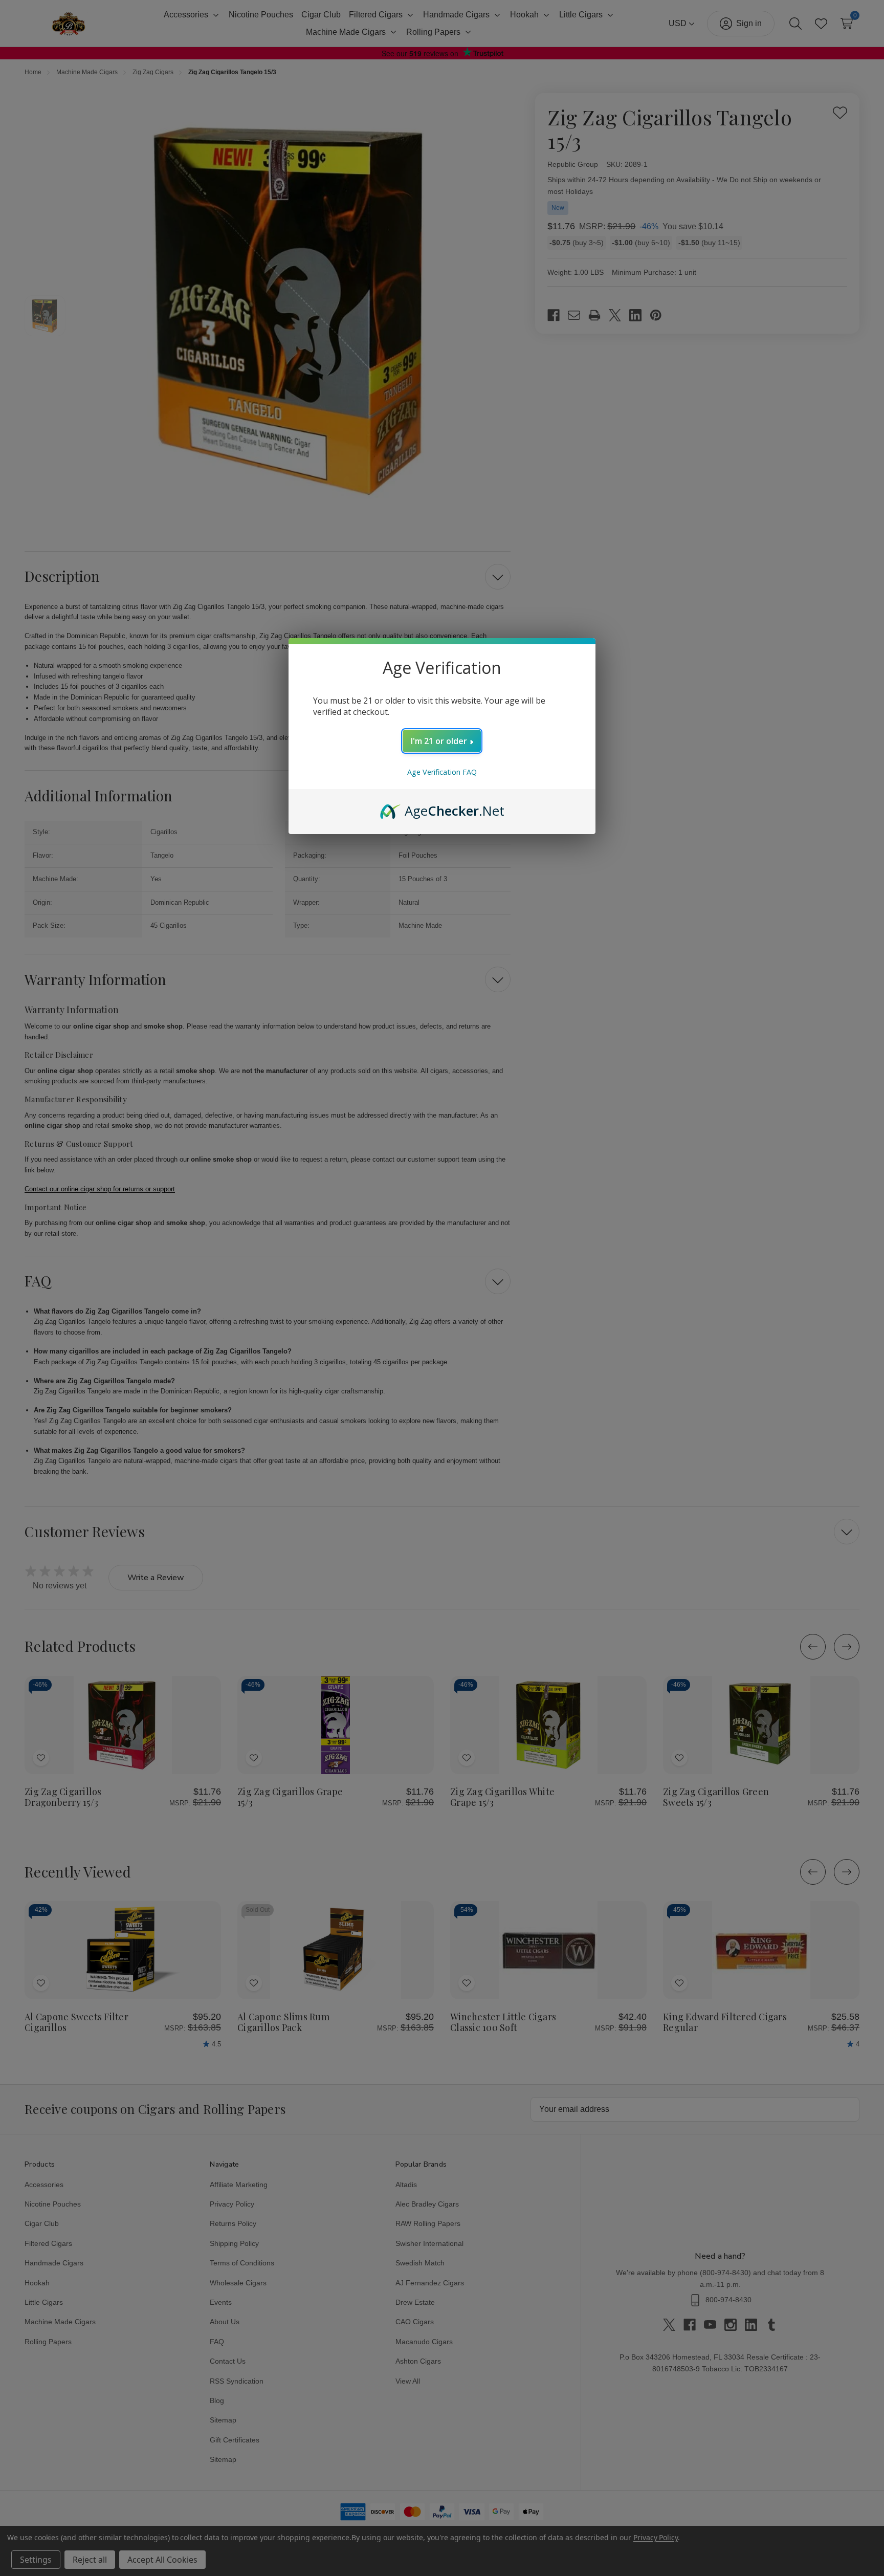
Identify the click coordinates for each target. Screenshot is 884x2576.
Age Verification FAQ (442, 772)
